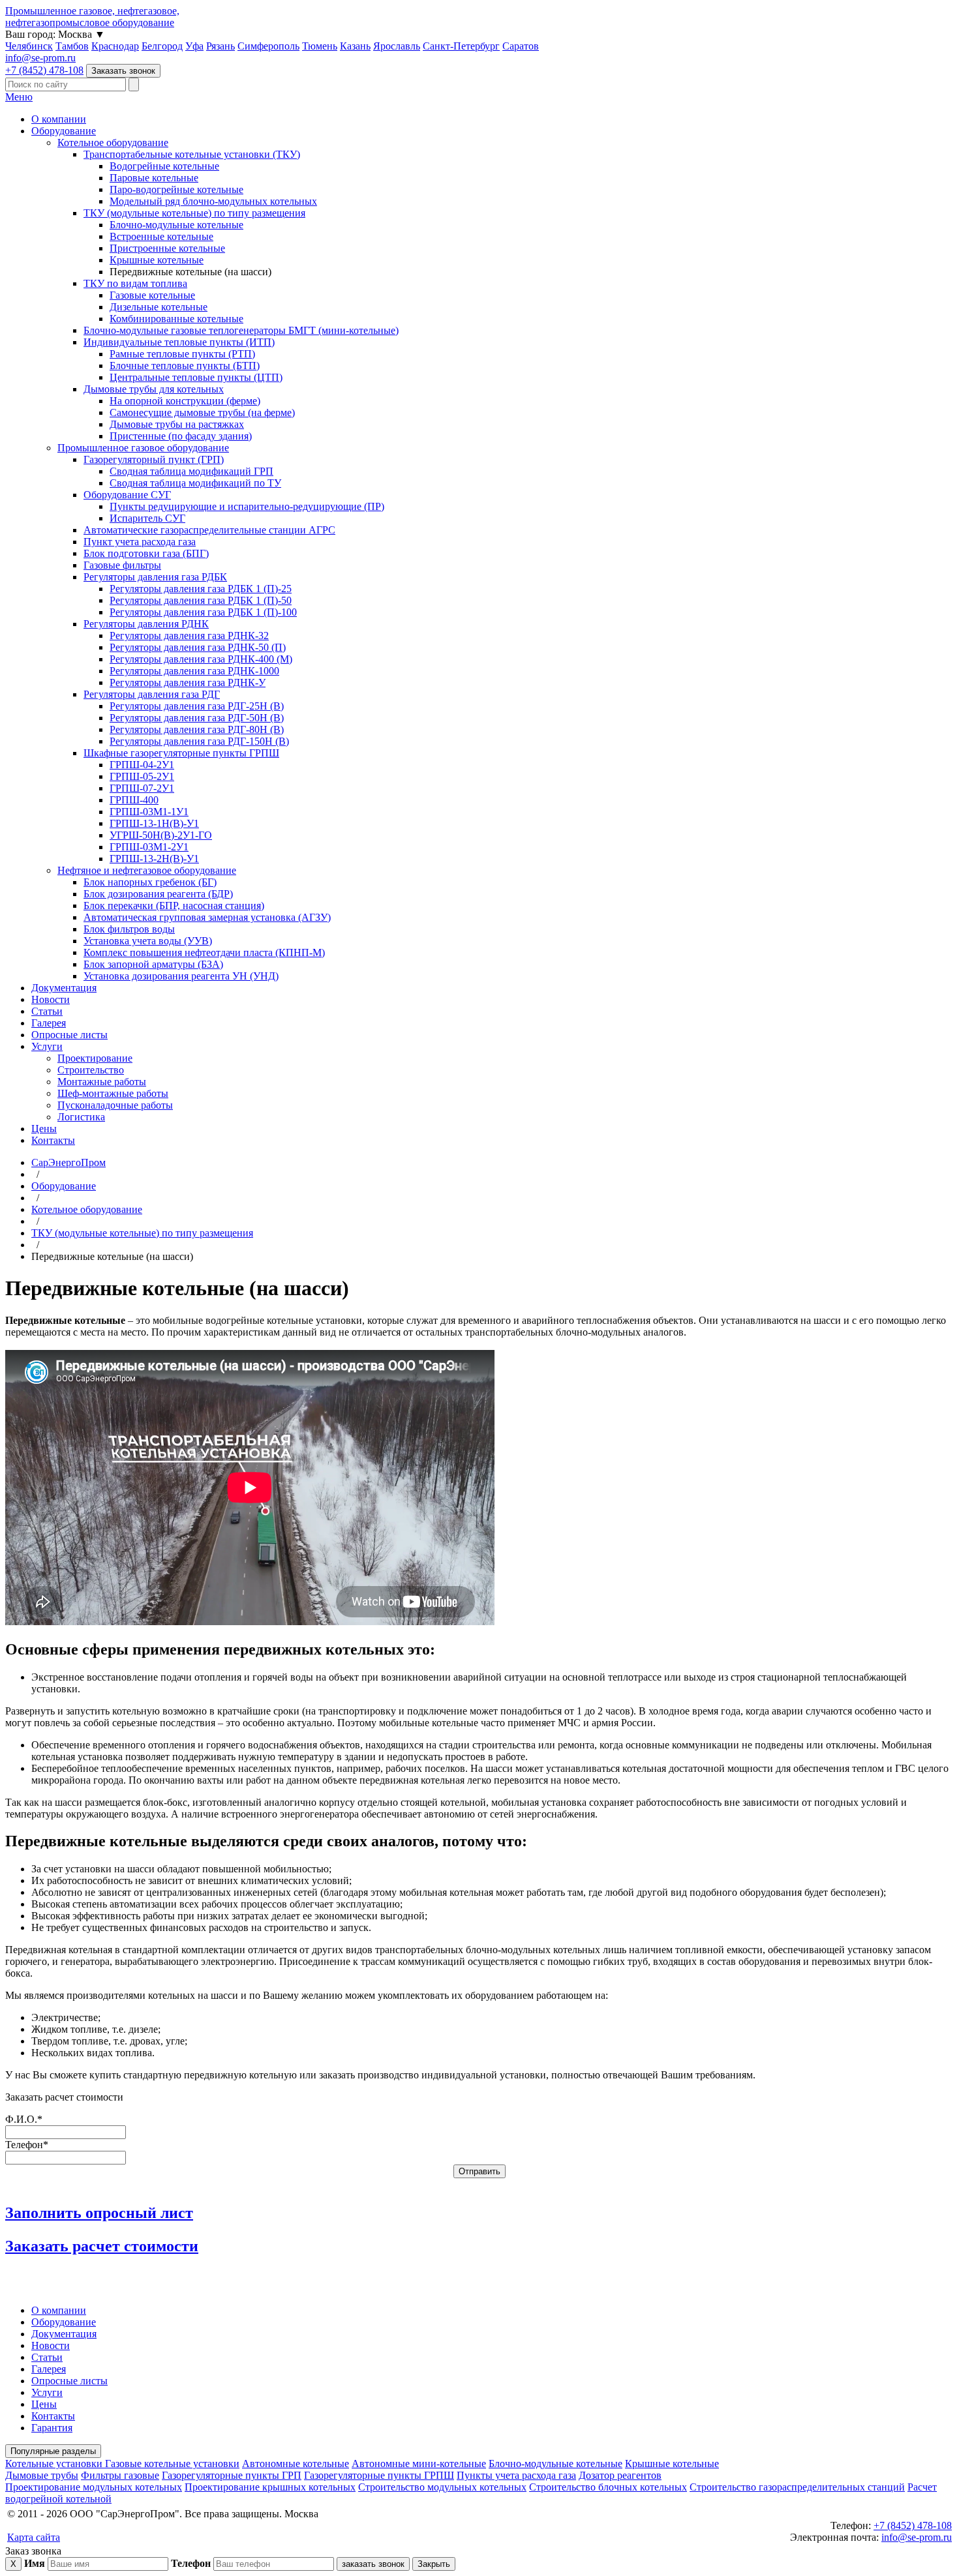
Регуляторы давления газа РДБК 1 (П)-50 (201, 600)
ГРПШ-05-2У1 (142, 776)
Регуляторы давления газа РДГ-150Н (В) (199, 741)
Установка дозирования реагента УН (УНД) (181, 976)
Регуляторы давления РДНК (146, 624)
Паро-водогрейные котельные (176, 189)
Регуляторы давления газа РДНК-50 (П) (198, 647)
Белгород (162, 46)
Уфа (194, 46)
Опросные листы (69, 1035)
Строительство (91, 1070)
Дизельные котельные (159, 307)
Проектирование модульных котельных (94, 2487)
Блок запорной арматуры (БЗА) (153, 964)
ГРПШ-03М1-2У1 (149, 847)
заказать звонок (373, 2564)
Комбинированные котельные (176, 319)
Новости (51, 999)
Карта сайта (34, 2537)
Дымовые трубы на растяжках (177, 424)
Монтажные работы (102, 1082)
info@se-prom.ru (40, 58)
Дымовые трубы (42, 2475)
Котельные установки (55, 2464)
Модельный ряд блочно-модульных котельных (213, 201)
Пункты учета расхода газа (516, 2475)
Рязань (221, 46)
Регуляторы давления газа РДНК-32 (189, 636)
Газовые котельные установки (172, 2464)
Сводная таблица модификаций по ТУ (195, 483)
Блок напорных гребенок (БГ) (150, 882)
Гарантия (52, 2428)
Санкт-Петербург (461, 46)
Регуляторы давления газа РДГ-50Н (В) (197, 718)
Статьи (47, 1011)
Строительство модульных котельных (442, 2487)
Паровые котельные (154, 178)
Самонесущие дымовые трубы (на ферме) (202, 412)
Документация (64, 988)
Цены (44, 1129)
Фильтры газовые (120, 2475)
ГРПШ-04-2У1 (142, 765)
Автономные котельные (296, 2464)
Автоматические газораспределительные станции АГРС (209, 530)
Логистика (81, 1117)
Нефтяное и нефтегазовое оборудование (147, 870)
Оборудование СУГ (127, 495)
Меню (19, 97)
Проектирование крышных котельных (270, 2487)
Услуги (47, 1046)
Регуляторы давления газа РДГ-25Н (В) (197, 706)
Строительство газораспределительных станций (797, 2487)
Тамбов (72, 46)
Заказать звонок (123, 71)
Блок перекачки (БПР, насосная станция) (174, 906)
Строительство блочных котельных (608, 2487)
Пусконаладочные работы (115, 1105)
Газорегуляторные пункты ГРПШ (379, 2475)
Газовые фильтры (122, 565)
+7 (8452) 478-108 (44, 70)
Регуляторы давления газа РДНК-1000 (194, 671)
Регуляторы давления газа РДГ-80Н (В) (197, 729)
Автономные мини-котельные (419, 2464)
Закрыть (434, 2564)
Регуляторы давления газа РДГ (152, 694)
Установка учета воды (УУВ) (148, 941)
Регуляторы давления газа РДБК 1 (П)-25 (201, 589)
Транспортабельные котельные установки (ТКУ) (192, 154)
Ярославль (397, 46)
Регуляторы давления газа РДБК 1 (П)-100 (203, 612)
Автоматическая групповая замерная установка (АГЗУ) (207, 917)
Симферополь (268, 46)
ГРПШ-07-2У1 (142, 788)
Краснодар (115, 46)
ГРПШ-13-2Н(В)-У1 (154, 859)
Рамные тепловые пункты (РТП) (182, 354)
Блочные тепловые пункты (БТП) (185, 366)
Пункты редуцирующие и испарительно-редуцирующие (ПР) (247, 506)
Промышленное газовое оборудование (143, 448)
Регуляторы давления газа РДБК (155, 577)
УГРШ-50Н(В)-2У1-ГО (161, 835)
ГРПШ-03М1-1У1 (149, 812)
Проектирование (95, 1058)
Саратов (521, 46)
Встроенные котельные (161, 236)
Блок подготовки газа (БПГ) (146, 553)
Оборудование (64, 131)
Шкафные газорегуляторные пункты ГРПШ (181, 753)
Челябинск (29, 46)
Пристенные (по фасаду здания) (181, 436)
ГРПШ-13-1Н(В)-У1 (154, 823)
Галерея (49, 1023)
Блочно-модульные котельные (176, 225)
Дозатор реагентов (620, 2475)
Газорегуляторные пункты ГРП (232, 2475)
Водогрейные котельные (164, 166)
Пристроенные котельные (167, 248)
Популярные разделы (53, 2451)
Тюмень (320, 46)
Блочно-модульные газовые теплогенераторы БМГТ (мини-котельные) (241, 330)
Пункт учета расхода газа (140, 542)
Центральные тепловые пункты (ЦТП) (196, 377)
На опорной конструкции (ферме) (185, 401)
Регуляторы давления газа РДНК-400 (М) (201, 659)
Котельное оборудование (113, 142)
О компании (59, 119)
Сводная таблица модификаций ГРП (191, 471)
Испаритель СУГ (147, 518)
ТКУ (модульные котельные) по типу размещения (194, 213)
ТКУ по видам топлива (135, 283)
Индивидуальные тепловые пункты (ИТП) (179, 342)
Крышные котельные (157, 260)
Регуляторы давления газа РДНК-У (188, 682)
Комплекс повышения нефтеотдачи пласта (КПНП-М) (204, 952)
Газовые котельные (152, 295)
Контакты (53, 1140)
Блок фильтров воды (129, 929)
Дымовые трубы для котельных (154, 389)
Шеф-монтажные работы (113, 1093)
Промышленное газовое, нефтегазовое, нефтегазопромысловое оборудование (92, 17)
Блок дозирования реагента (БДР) (158, 894)
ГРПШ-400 (134, 800)
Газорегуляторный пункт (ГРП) (154, 459)
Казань (355, 46)
